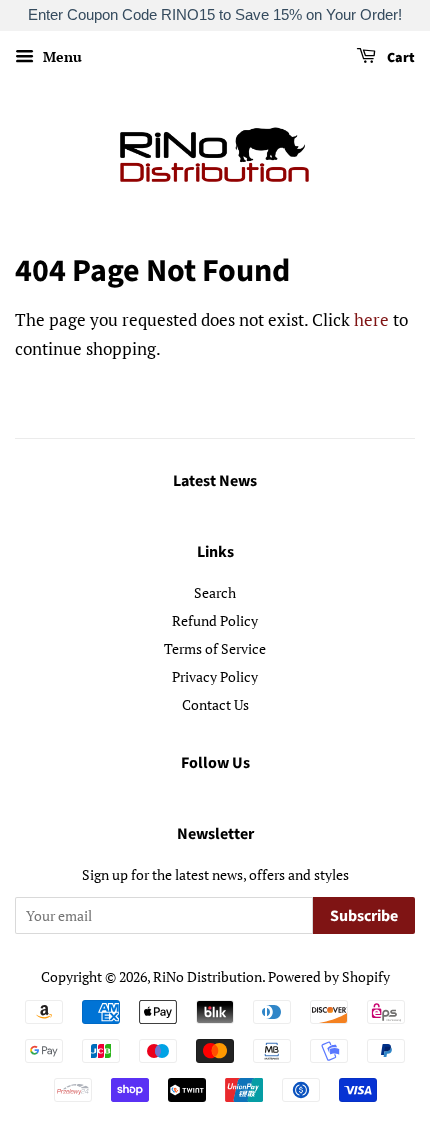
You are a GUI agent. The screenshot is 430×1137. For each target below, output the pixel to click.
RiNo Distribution (207, 976)
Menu (60, 56)
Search (215, 592)
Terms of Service (215, 648)
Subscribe (364, 916)
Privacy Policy (215, 676)
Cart (399, 58)
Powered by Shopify (329, 976)
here (371, 319)
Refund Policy (215, 620)
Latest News (215, 481)
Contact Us (215, 704)
